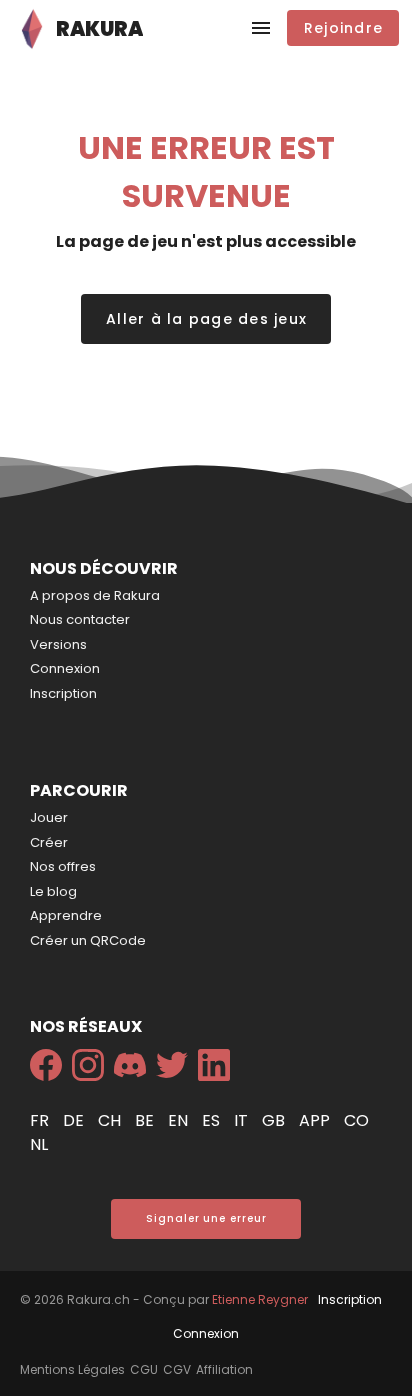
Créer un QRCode (88, 940)
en (180, 1120)
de (75, 1120)
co (356, 1120)
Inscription (63, 693)
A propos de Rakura (95, 595)
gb (275, 1120)
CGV (177, 1369)
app (316, 1120)
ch (111, 1120)
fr (41, 1120)
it (243, 1120)
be (146, 1120)
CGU (144, 1369)
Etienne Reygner (260, 1299)
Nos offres (63, 866)
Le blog (53, 891)
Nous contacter (80, 619)
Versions (58, 644)
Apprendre (66, 915)
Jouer (49, 817)
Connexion (65, 668)
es (213, 1120)
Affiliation (224, 1369)
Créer (49, 842)
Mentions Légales (72, 1369)
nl (39, 1144)
